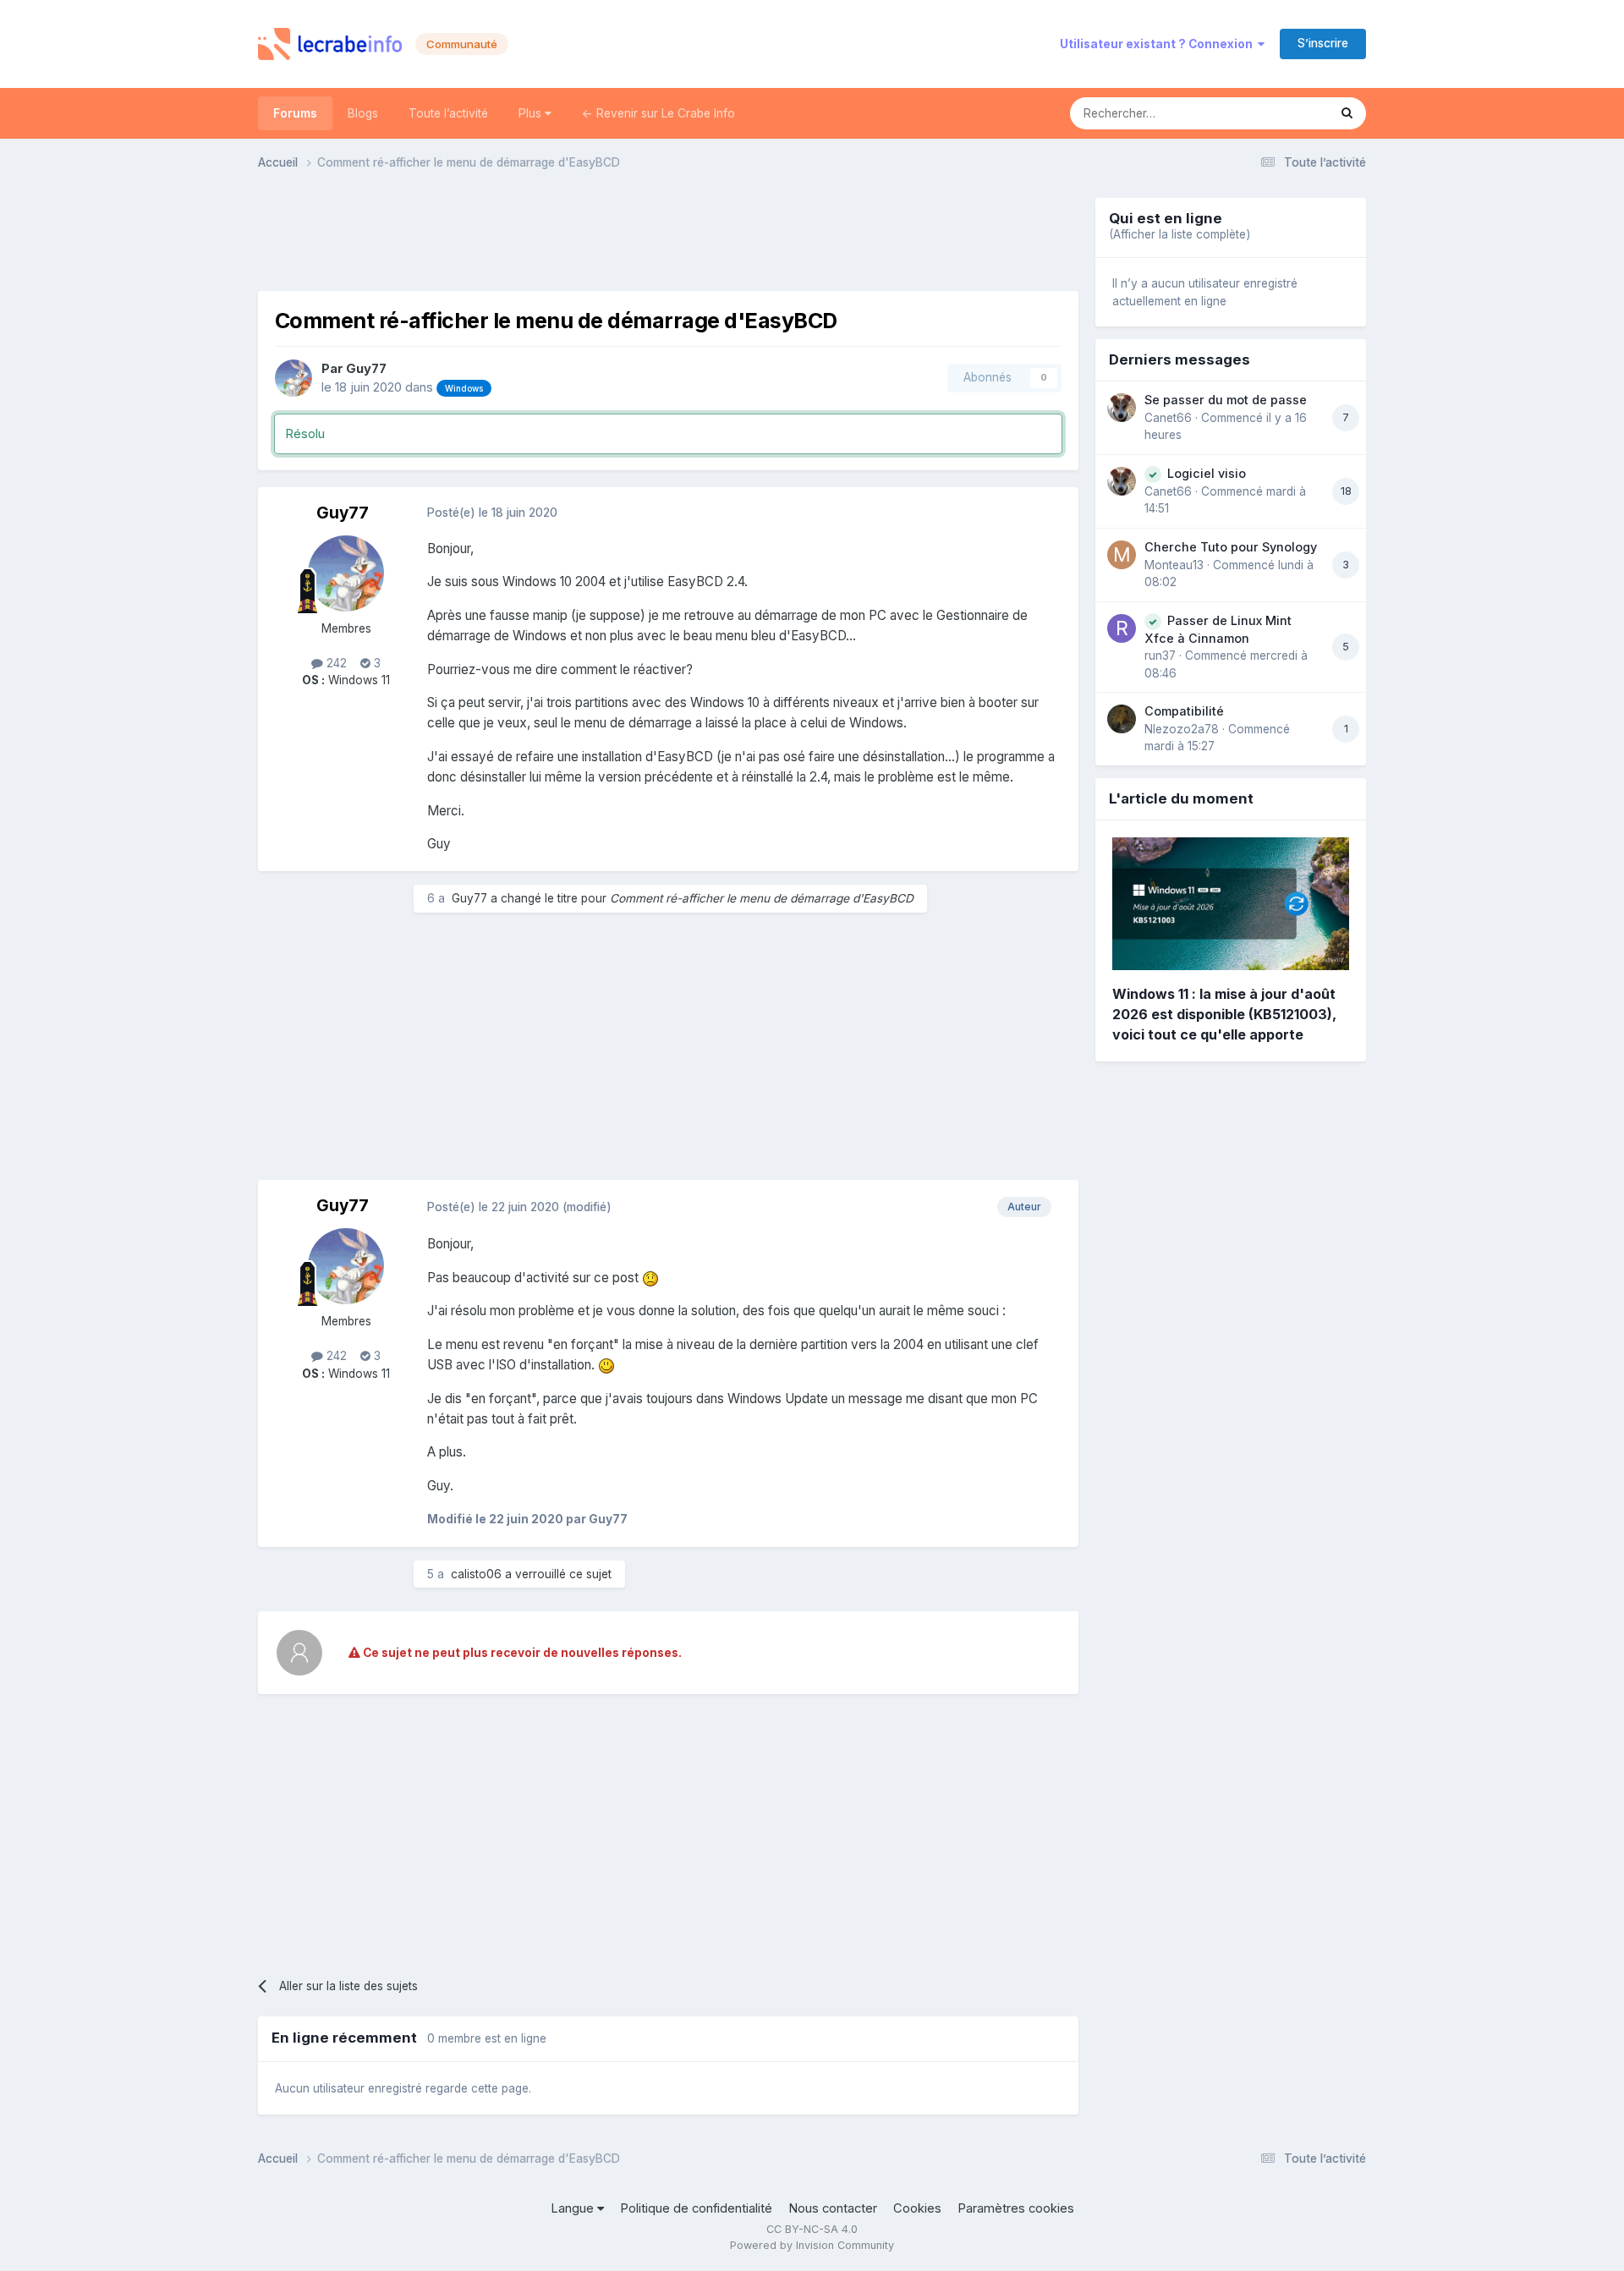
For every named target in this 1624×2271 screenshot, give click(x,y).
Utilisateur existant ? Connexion (1159, 44)
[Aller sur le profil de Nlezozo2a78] (1122, 719)
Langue (574, 2208)
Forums (295, 113)
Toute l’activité (448, 113)
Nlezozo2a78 (1182, 729)
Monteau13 (1174, 565)
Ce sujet (1283, 113)
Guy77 (366, 369)
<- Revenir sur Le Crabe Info (658, 113)
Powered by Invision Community (812, 2245)
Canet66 (1168, 418)
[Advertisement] (668, 236)
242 (335, 663)
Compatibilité (1184, 711)
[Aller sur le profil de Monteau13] (1122, 555)
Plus (532, 113)
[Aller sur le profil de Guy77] (294, 378)
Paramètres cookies (1016, 2208)
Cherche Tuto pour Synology (1231, 547)
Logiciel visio (1207, 473)
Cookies (917, 2208)
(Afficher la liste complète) (1180, 234)
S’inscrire (1323, 43)
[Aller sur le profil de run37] (1122, 628)
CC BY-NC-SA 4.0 (812, 2229)
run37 (1160, 656)
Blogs (363, 113)
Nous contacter (833, 2208)
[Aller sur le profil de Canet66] (1122, 408)
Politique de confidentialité (696, 2208)
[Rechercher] (1347, 113)
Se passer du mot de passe (1226, 400)
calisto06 (476, 1574)
